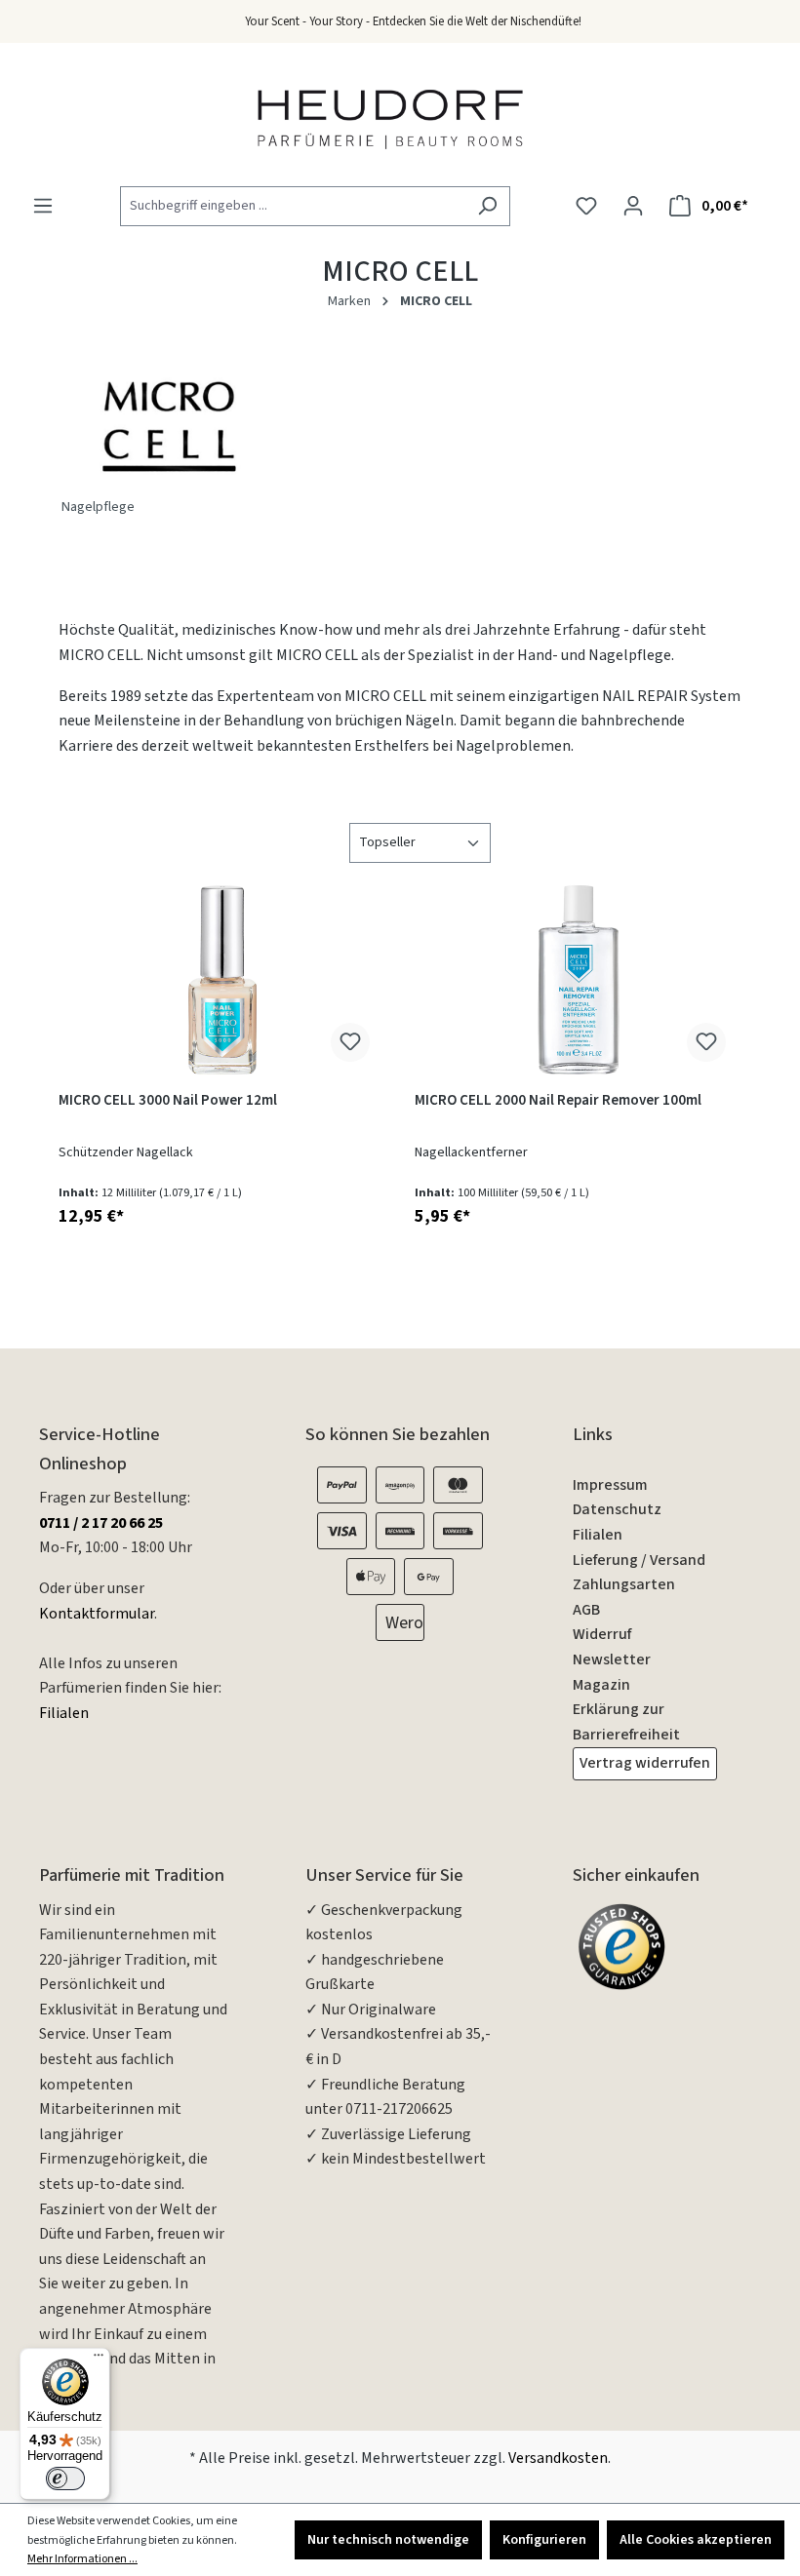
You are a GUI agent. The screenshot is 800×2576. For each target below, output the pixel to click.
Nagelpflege (98, 507)
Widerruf (602, 1634)
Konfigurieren (544, 2540)
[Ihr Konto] (633, 206)
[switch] (65, 2478)
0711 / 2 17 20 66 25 (101, 1523)
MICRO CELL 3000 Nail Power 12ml (168, 1101)
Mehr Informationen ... (82, 2559)
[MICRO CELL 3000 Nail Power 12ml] (222, 980)
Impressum (610, 1485)
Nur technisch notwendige (388, 2540)
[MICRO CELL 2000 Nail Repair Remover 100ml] (578, 980)
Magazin (601, 1685)
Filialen (64, 1713)
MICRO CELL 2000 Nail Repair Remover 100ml (558, 1101)
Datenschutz (617, 1509)
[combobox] (293, 206)
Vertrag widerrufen (645, 1763)
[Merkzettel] (586, 206)
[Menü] (43, 206)
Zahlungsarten (624, 1584)
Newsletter (612, 1659)
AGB (586, 1610)
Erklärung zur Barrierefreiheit (626, 1722)
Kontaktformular (97, 1614)
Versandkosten (558, 2458)
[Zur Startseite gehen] (390, 118)
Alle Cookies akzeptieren (696, 2540)
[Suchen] (487, 206)
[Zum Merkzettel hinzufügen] (350, 1042)
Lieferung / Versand (639, 1560)
